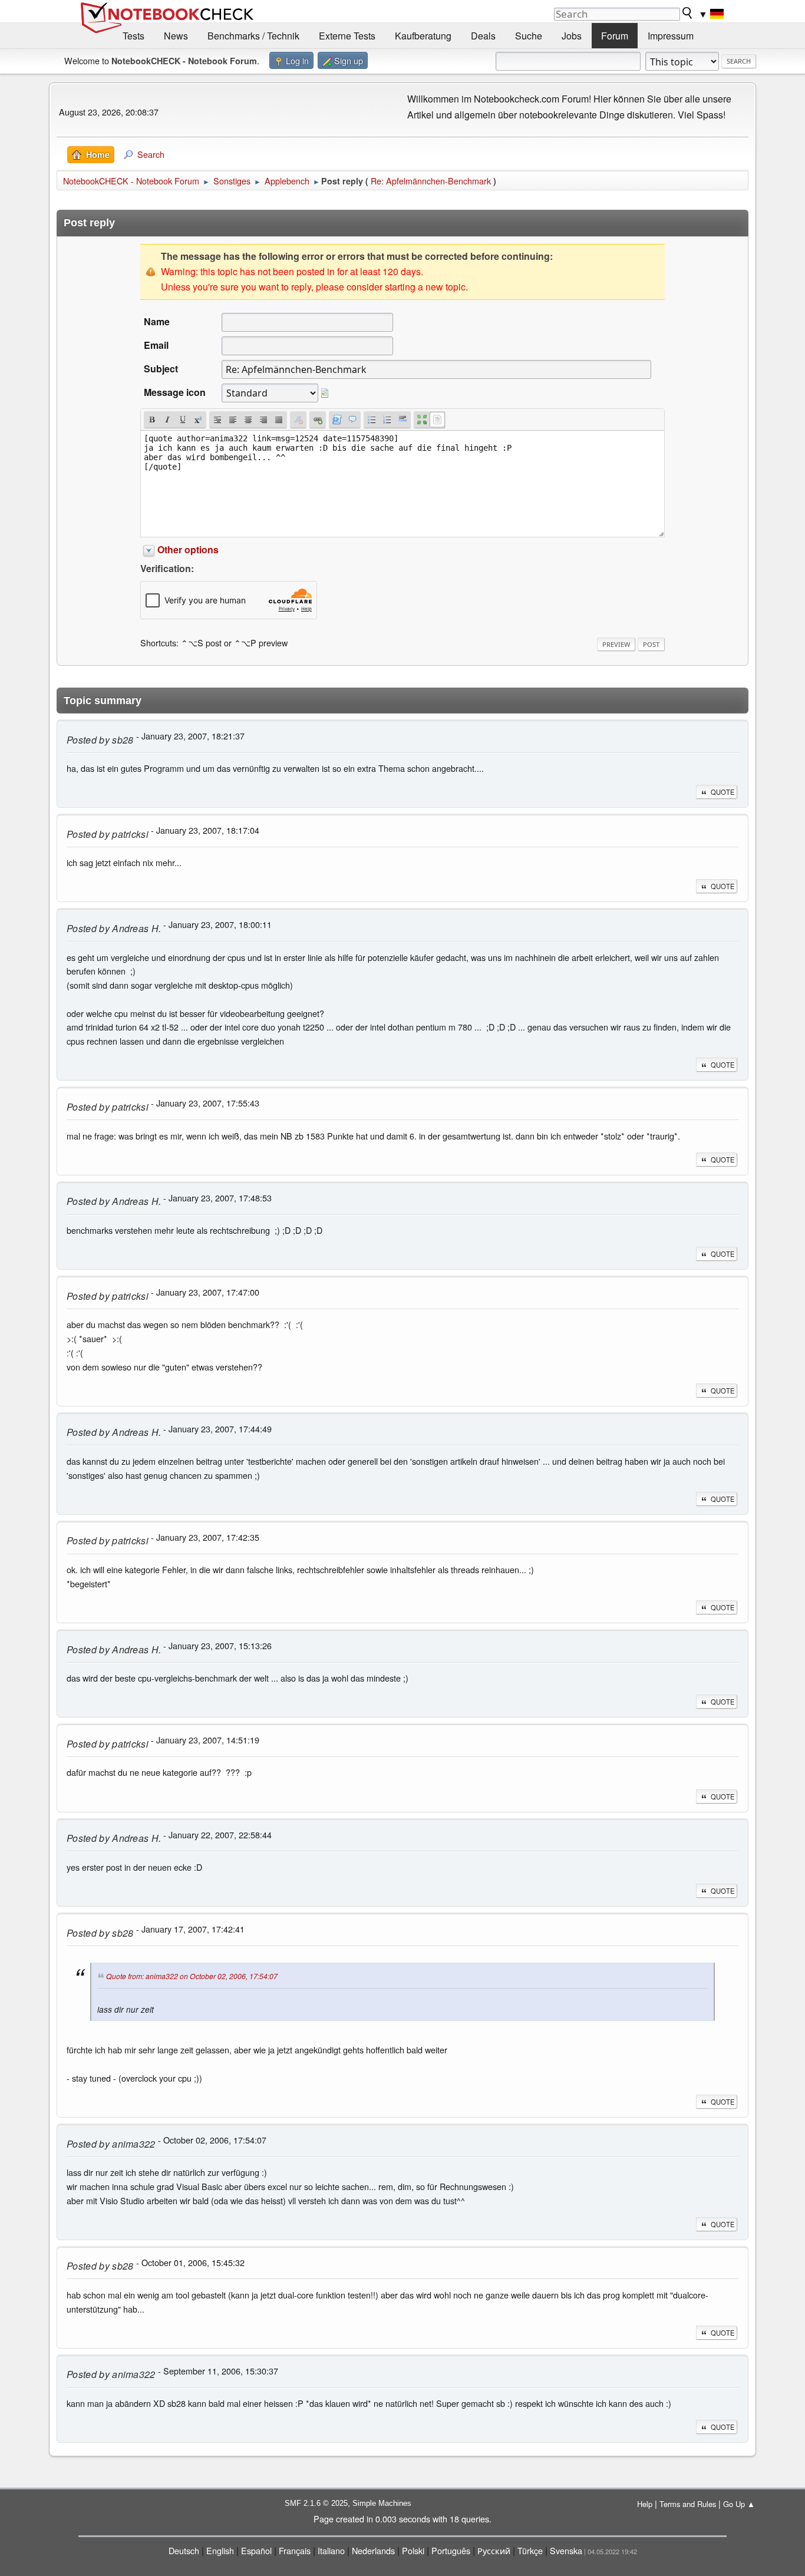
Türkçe (530, 2550)
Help (645, 2504)
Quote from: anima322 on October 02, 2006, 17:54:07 (192, 1976)
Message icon (175, 392)
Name (157, 321)
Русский (494, 2550)
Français (295, 2550)
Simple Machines (382, 2503)
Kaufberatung (423, 36)
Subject (161, 369)
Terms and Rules (688, 2504)
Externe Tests (347, 36)
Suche (529, 36)
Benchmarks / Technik (253, 36)
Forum (615, 36)
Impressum (671, 36)
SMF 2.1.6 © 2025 (316, 2503)
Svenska (566, 2550)
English (220, 2550)
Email (156, 345)
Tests (133, 36)
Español (256, 2550)
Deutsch (184, 2550)
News (176, 36)
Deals (483, 36)
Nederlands (373, 2550)
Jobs (572, 36)
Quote (722, 792)
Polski (413, 2550)
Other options (188, 549)
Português (451, 2550)
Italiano (331, 2550)
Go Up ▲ (739, 2504)
